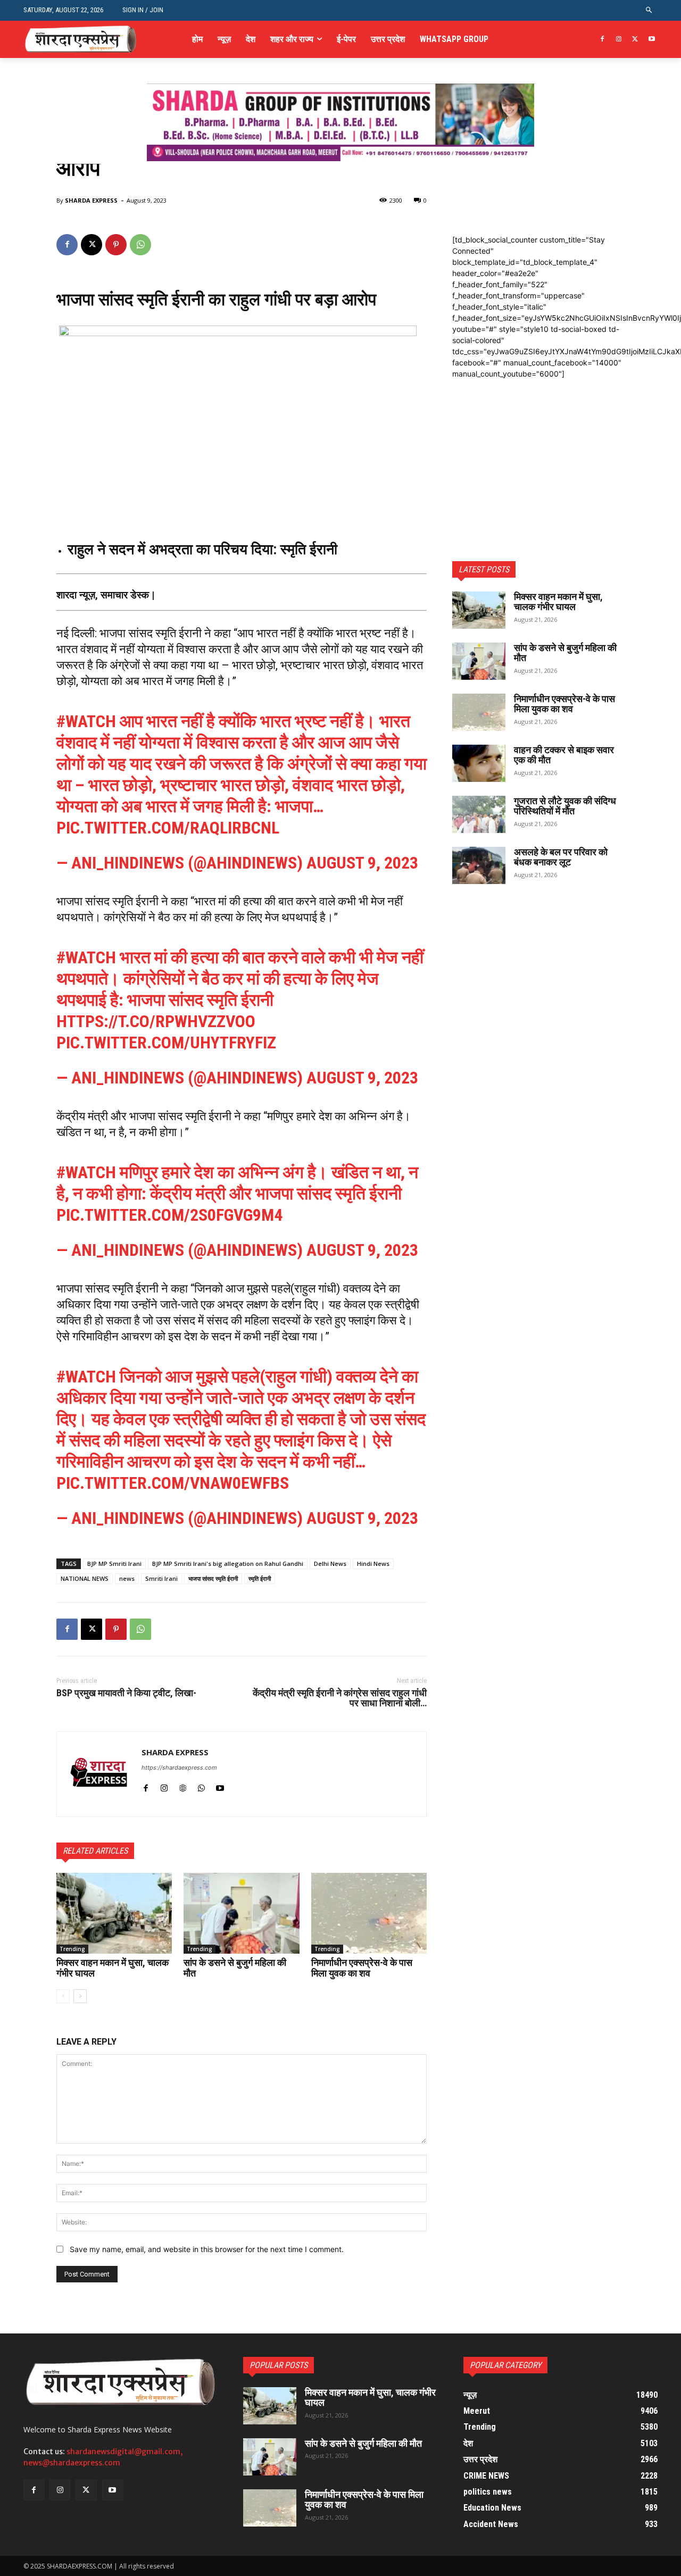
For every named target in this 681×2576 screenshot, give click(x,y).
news (127, 1578)
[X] (635, 40)
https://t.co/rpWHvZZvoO (156, 1021)
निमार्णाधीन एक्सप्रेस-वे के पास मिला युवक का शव (362, 1968)
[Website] (183, 1786)
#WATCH (86, 721)
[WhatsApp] (140, 245)
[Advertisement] (538, 446)
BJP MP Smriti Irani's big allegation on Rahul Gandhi (228, 1564)
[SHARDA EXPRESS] (99, 1774)
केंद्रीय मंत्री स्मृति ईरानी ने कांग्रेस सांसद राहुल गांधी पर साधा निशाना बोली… (340, 1698)
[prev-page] (63, 1996)
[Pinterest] (116, 245)
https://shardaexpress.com (179, 1768)
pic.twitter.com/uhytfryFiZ (166, 1043)
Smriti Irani (161, 1578)
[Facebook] (603, 40)
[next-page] (80, 1996)
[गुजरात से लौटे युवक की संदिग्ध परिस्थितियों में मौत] (479, 814)
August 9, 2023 (362, 863)
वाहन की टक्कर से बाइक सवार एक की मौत (564, 755)
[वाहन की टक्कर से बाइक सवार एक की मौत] (479, 763)
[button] (649, 10)
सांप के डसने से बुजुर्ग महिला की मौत (235, 1968)
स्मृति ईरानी (260, 1578)
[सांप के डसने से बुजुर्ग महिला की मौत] (241, 1913)
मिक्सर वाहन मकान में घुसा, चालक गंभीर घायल (113, 1968)
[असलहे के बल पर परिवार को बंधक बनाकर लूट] (479, 865)
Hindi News (373, 1564)
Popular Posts (279, 2365)
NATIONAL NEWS (85, 1578)
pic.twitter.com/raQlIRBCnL (168, 828)
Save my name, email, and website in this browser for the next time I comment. (207, 2249)
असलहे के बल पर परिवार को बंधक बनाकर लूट (561, 857)
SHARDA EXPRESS (91, 200)
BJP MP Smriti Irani (114, 1564)
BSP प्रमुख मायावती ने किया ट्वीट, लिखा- (126, 1693)
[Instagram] (619, 40)
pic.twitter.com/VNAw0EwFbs (173, 1483)
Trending (72, 1949)
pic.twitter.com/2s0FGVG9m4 (169, 1215)
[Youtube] (651, 40)
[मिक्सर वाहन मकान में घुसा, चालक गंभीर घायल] (114, 1913)
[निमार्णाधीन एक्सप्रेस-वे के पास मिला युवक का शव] (369, 1913)
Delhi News (330, 1564)
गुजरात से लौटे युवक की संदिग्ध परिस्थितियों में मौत (565, 806)
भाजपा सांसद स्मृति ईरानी (213, 1578)
